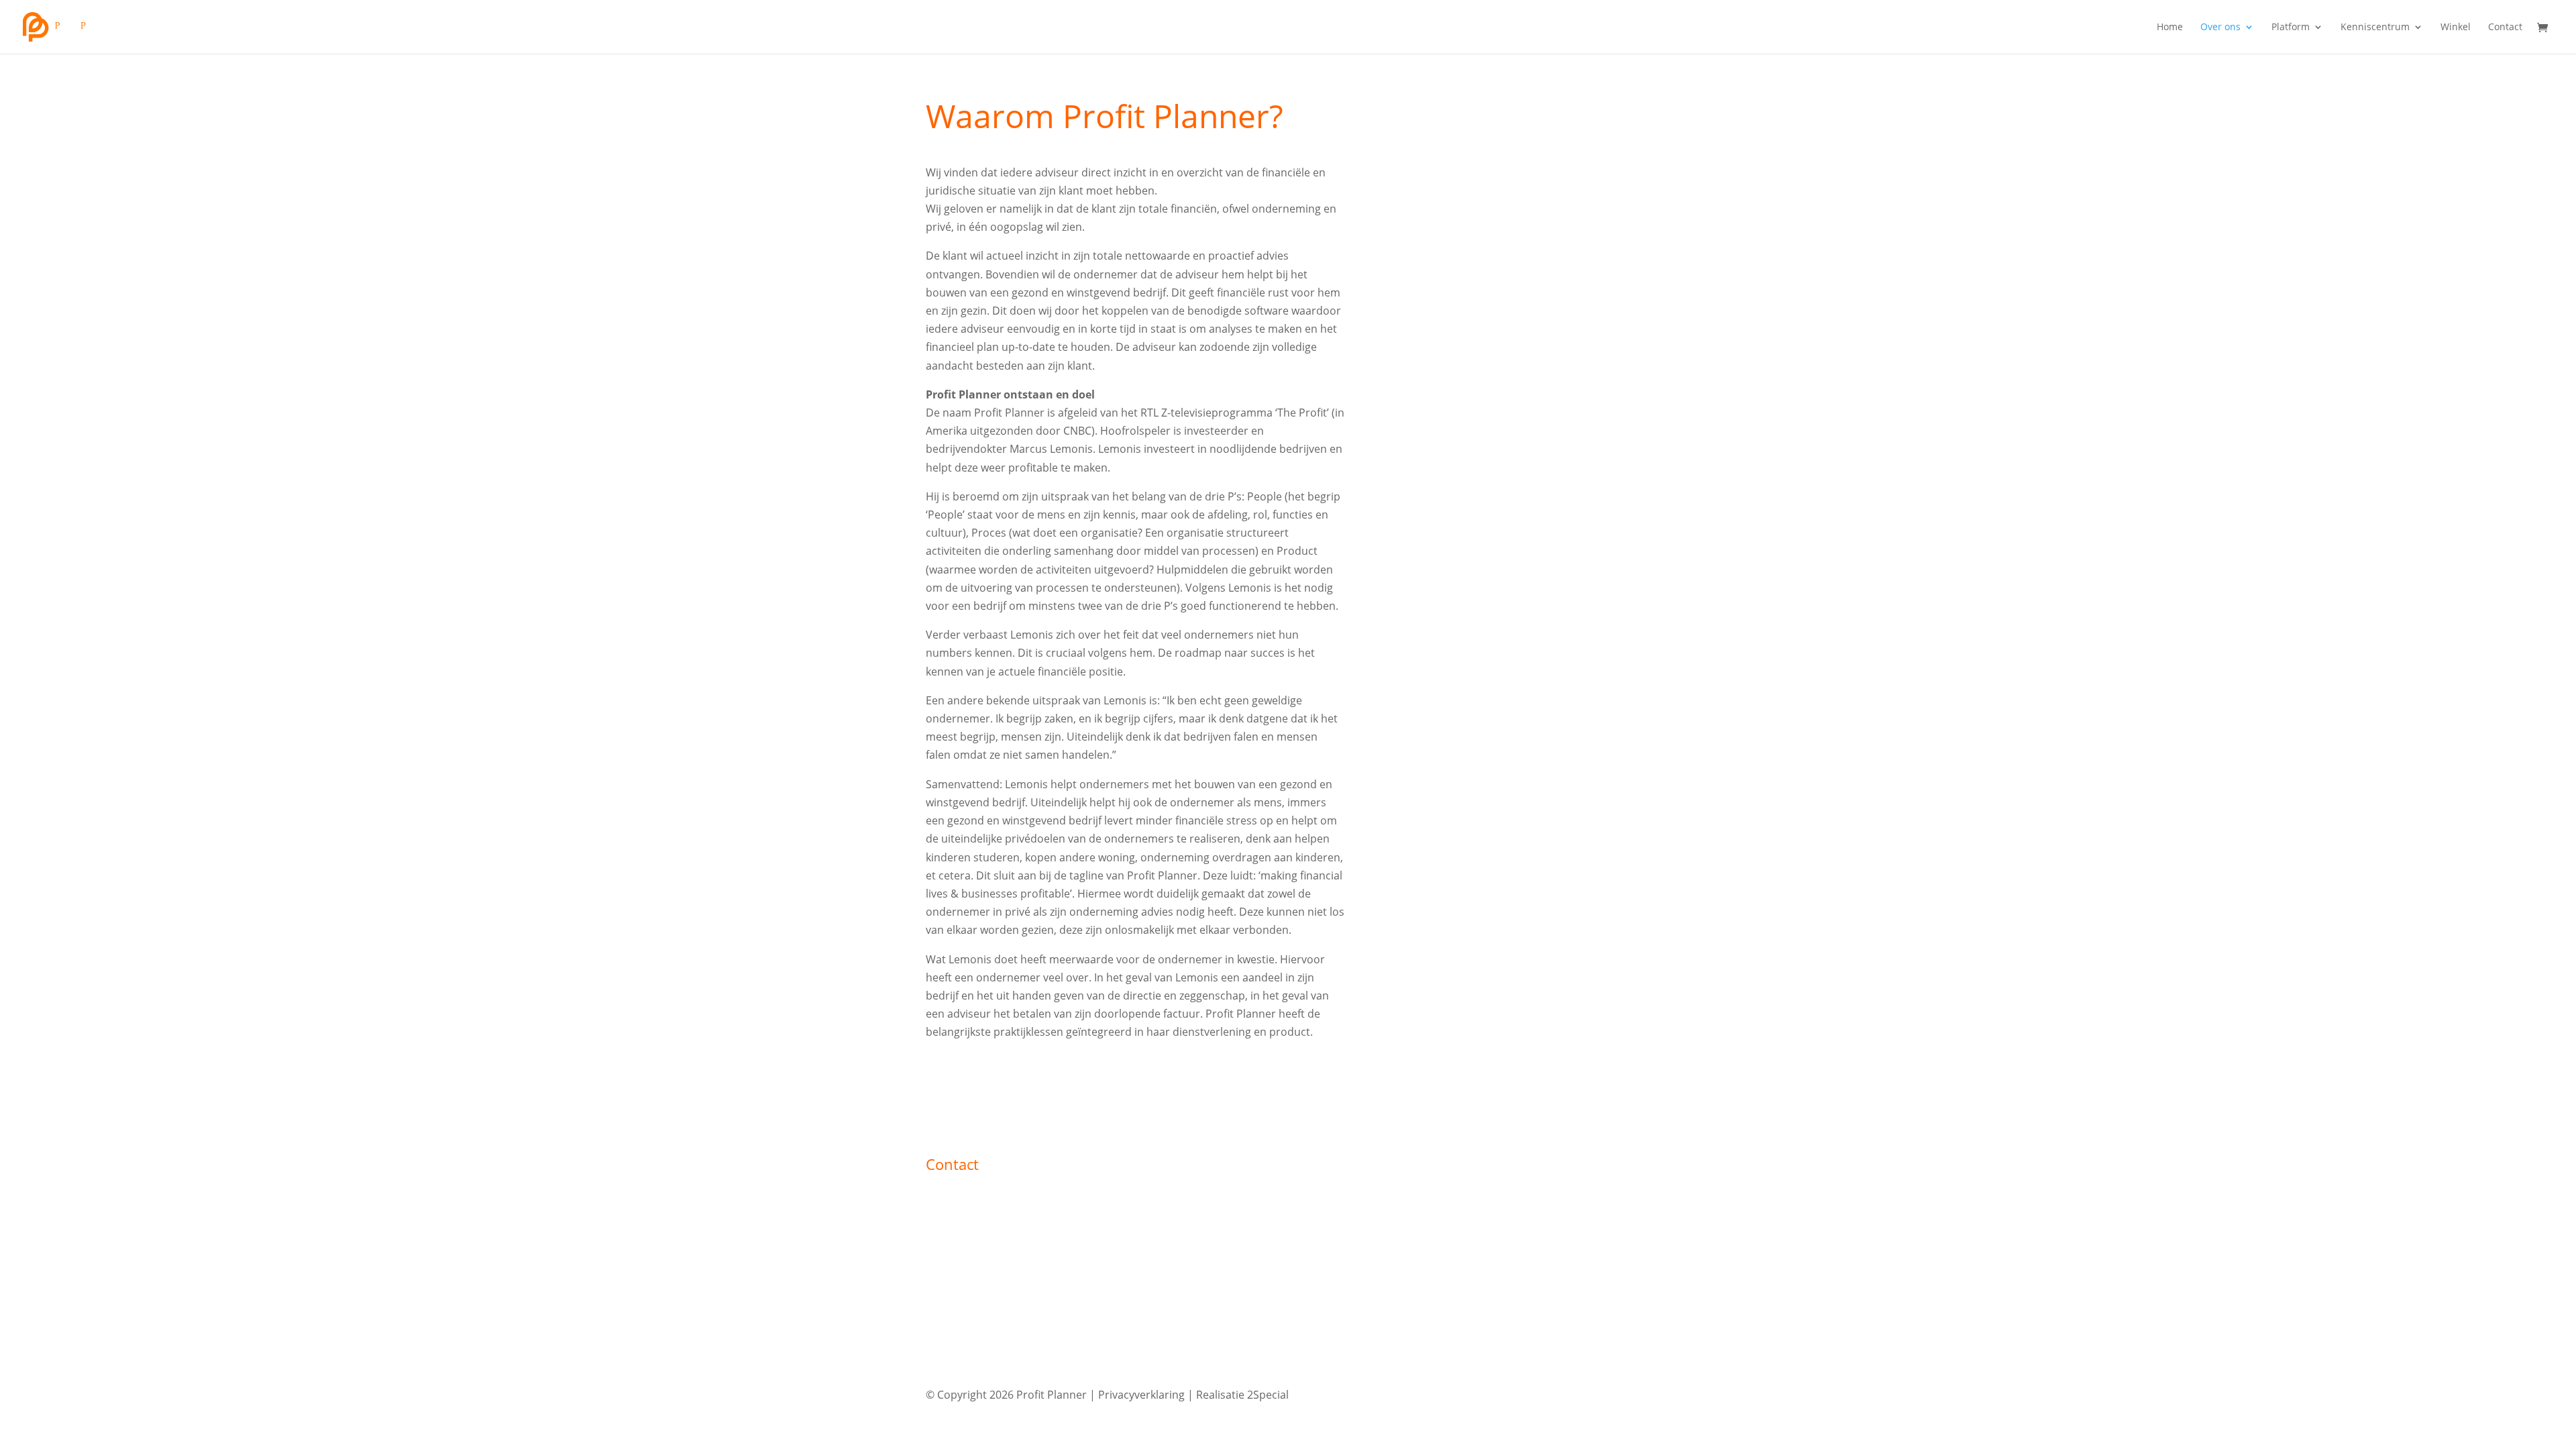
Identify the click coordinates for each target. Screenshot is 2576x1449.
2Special (1268, 1395)
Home (2170, 28)
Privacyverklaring (1141, 1395)
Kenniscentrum (2375, 28)
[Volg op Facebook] (1586, 1391)
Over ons (2220, 28)
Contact (2505, 28)
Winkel (2456, 28)
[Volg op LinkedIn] (1640, 1391)
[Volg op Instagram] (1613, 1391)
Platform (2291, 28)
